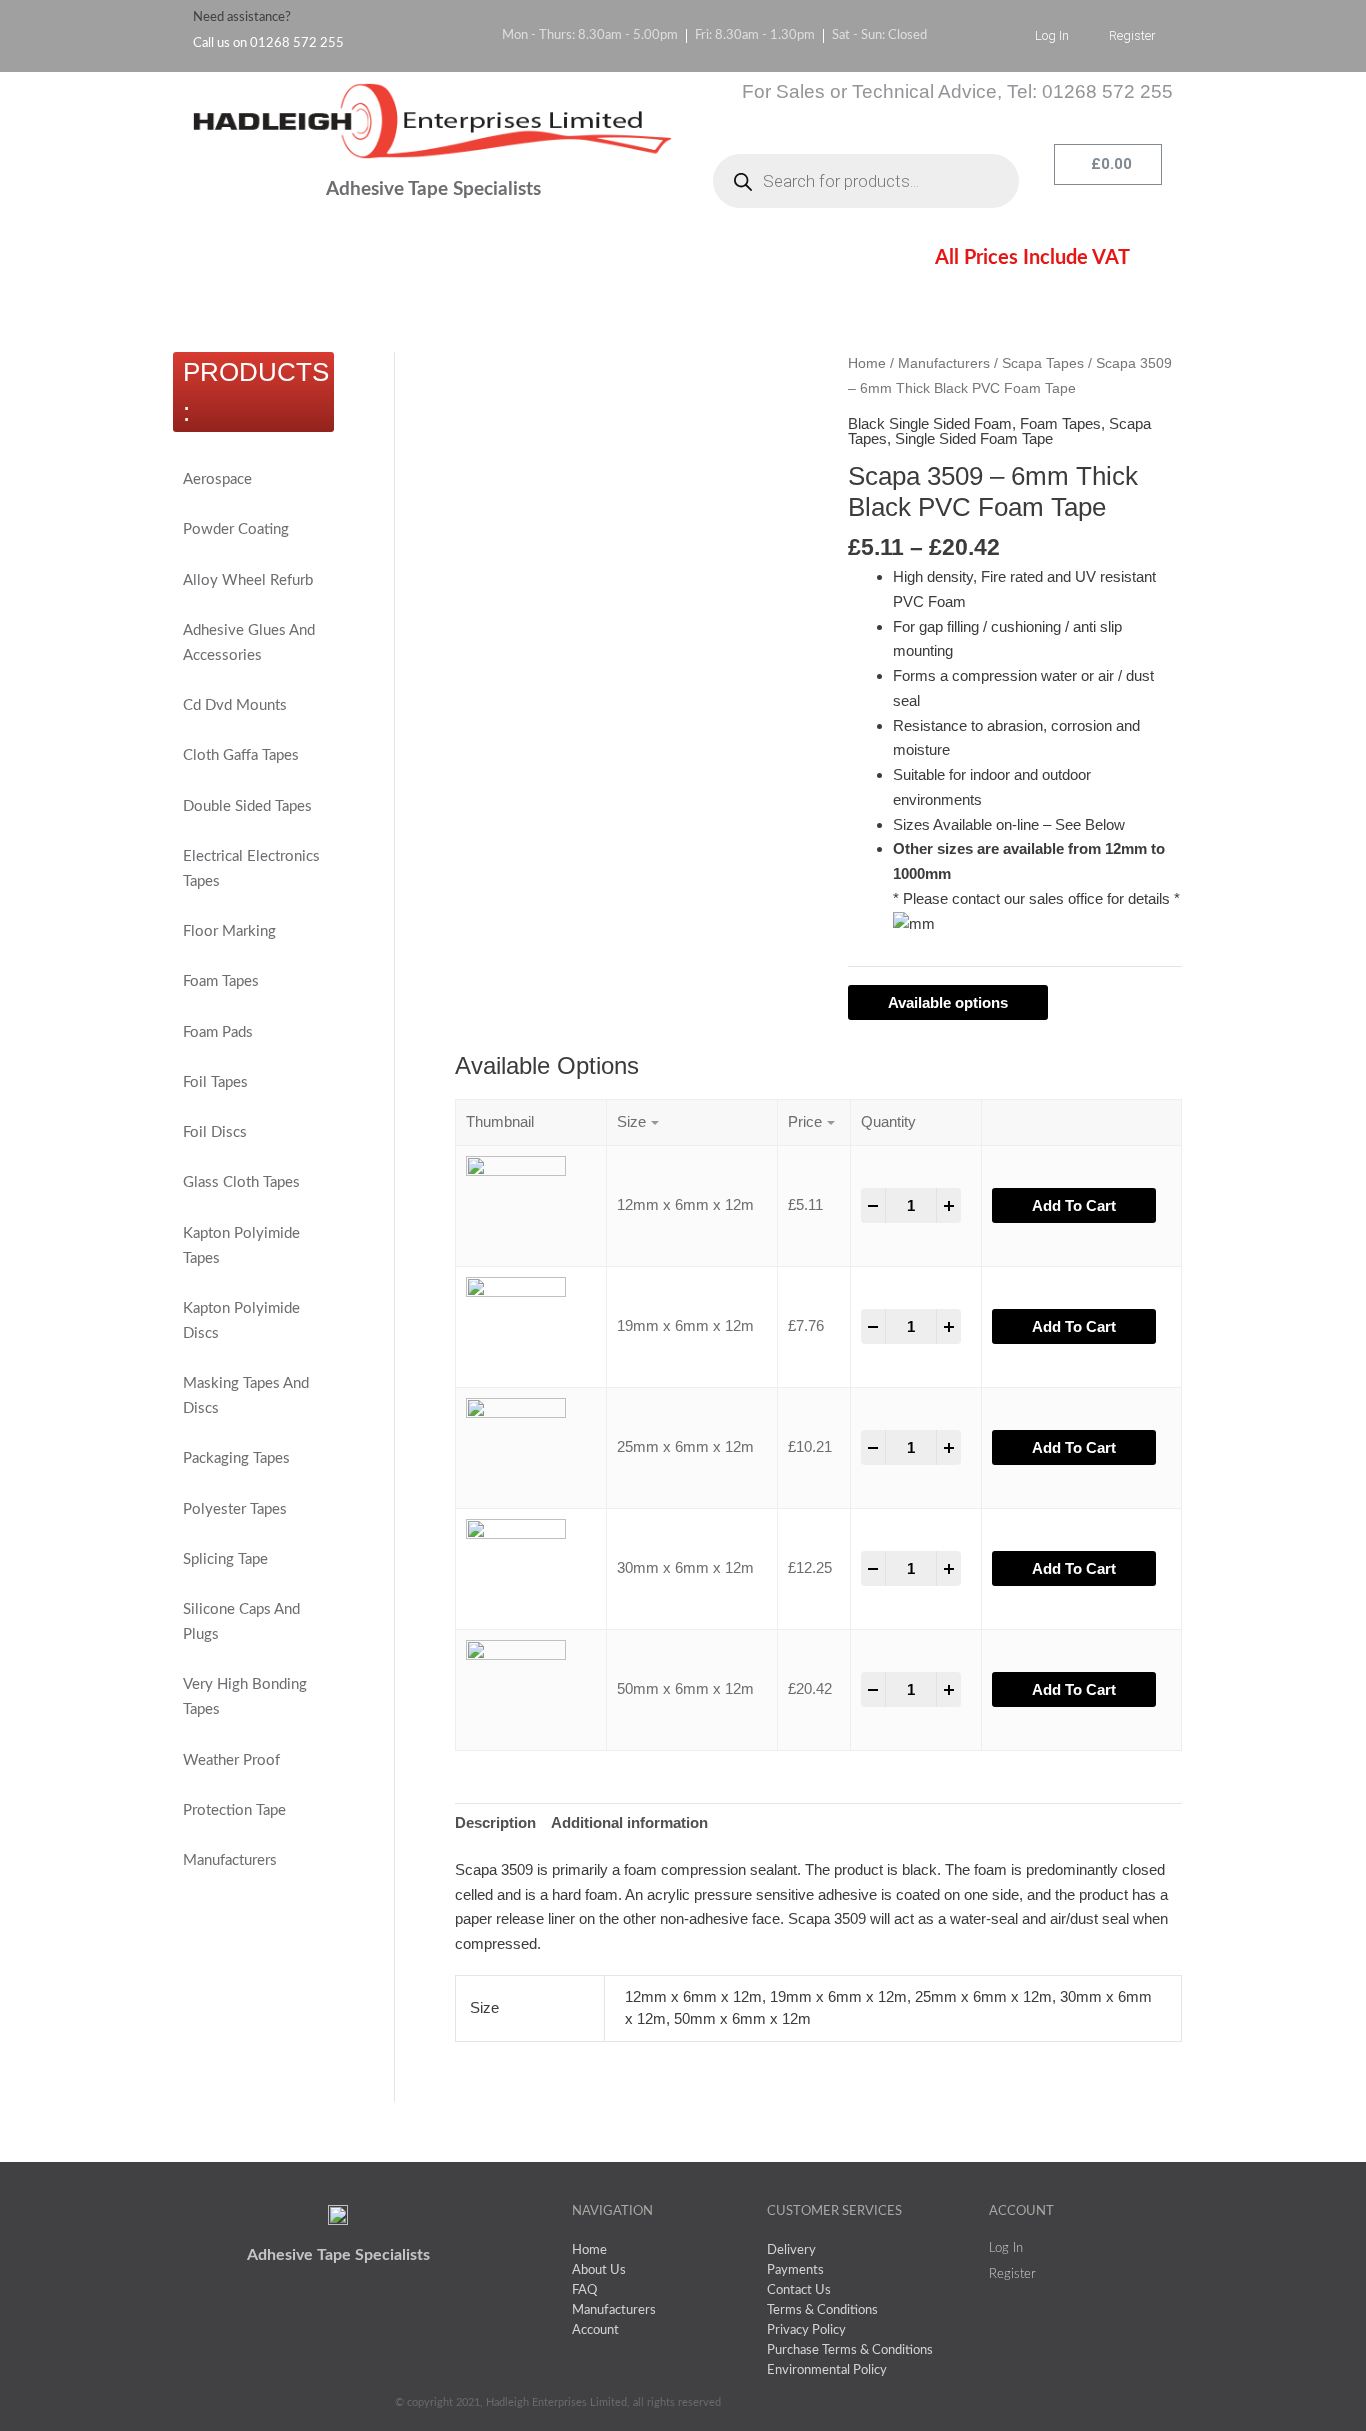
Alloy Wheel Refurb (248, 580)
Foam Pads (218, 1032)
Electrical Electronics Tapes (251, 869)
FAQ (458, 261)
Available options (948, 1002)
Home (234, 261)
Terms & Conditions (602, 261)
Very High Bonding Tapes (245, 1697)
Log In (1052, 35)
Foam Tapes (221, 981)
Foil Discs (215, 1132)
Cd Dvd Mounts (235, 705)
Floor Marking (229, 931)
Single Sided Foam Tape (974, 438)
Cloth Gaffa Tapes (241, 755)
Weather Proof (231, 1760)
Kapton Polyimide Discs (241, 1321)
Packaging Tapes (236, 1458)
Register (1132, 35)
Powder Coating (236, 529)
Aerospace (217, 479)
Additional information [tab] (629, 1822)
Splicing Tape (225, 1559)
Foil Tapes (215, 1082)
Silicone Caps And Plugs (241, 1622)
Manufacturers (230, 1860)
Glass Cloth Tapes (241, 1182)
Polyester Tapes (235, 1509)
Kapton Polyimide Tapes (241, 1246)
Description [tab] (495, 1822)
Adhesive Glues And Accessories (249, 643)
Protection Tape (234, 1810)
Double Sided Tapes (247, 806)
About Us (348, 261)
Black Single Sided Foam (930, 423)
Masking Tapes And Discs (246, 1396)
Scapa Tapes (1043, 363)
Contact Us (771, 261)
